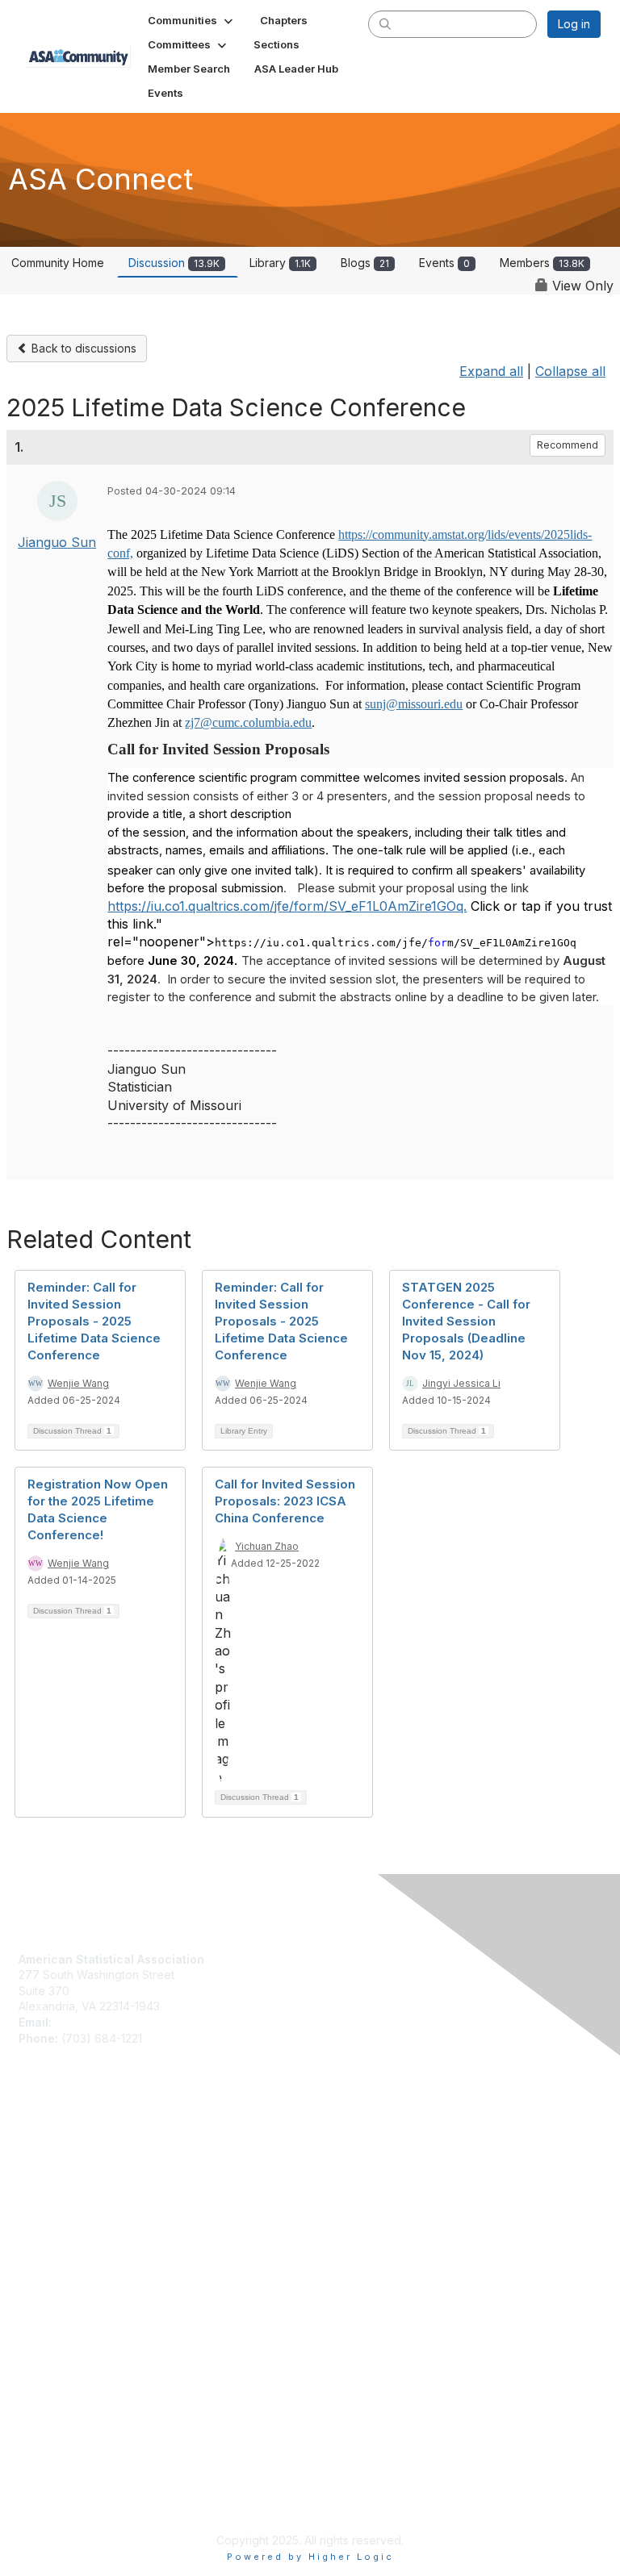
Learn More (49, 2175)
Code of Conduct (65, 2298)
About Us (43, 2282)
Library (280, 263)
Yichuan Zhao (267, 1546)
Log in (574, 24)
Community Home (58, 263)
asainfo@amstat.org (107, 2022)
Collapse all (570, 371)
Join (30, 2144)
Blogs (365, 263)
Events (444, 263)
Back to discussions (82, 348)
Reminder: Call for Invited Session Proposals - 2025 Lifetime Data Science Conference (94, 1321)
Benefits (40, 2160)
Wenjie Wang (78, 1383)
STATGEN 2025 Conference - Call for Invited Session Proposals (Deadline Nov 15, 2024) (466, 1321)
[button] (192, 20)
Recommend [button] (568, 445)
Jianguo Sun (57, 542)
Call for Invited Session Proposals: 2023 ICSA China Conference (285, 1501)
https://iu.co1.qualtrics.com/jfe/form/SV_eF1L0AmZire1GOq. (287, 906)
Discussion (174, 263)
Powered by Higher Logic (310, 2557)
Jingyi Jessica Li (461, 1383)
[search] (385, 23)
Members (542, 263)
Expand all (491, 371)
